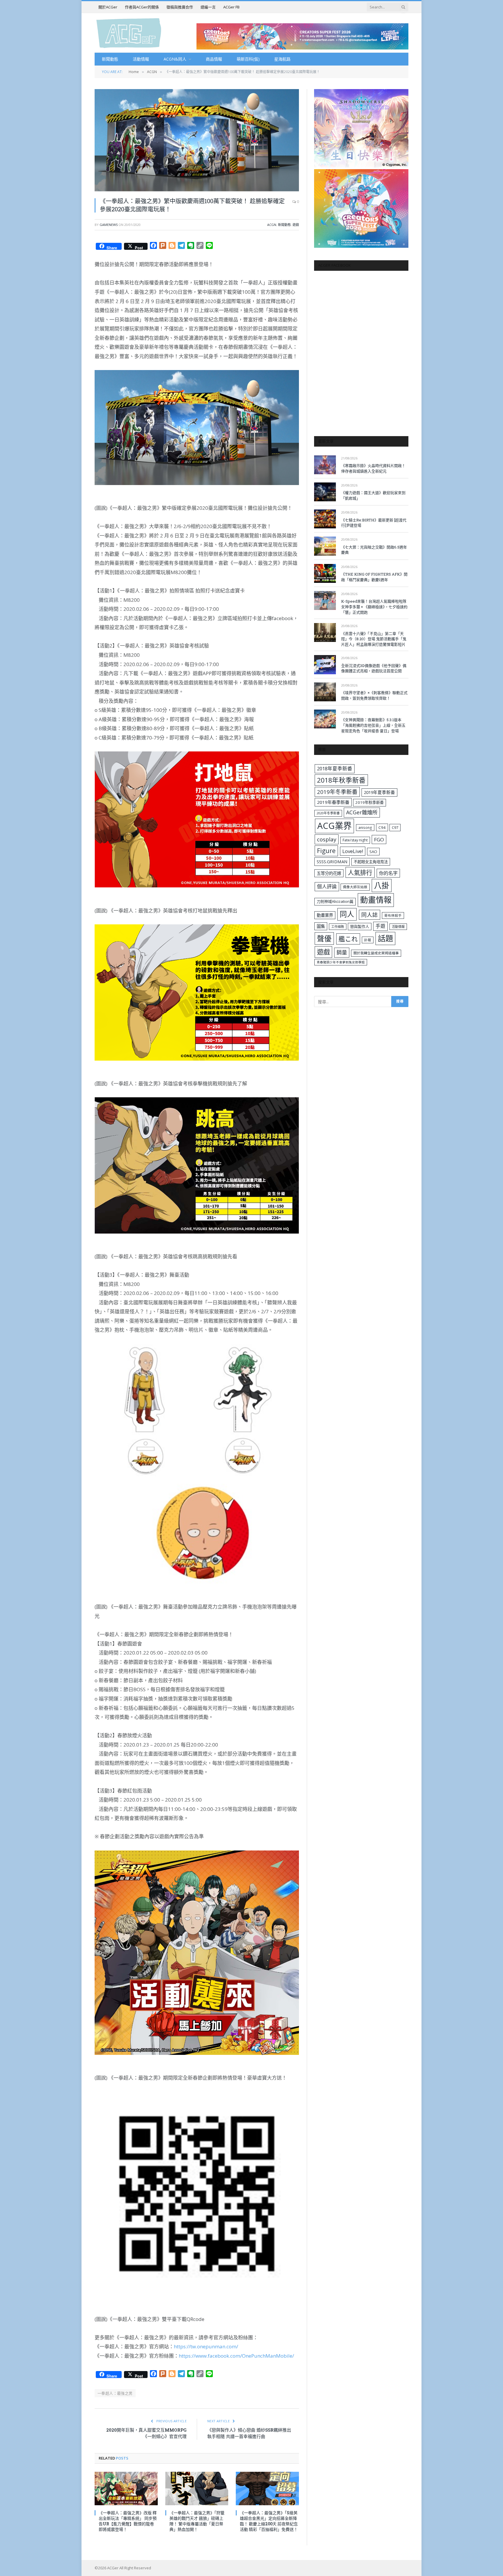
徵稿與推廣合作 (180, 7)
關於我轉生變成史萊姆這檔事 (376, 953)
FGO (379, 839)
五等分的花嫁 (329, 873)
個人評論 (327, 886)
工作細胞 (338, 927)
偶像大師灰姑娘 (355, 887)
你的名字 (388, 873)
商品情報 (214, 59)
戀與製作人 (360, 926)
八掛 (382, 885)
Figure (326, 851)
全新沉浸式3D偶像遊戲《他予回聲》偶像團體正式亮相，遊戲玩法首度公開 (374, 668)
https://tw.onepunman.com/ (206, 2346)
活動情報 (141, 59)
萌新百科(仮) (248, 59)
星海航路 (282, 59)
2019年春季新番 (333, 802)
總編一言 (208, 7)
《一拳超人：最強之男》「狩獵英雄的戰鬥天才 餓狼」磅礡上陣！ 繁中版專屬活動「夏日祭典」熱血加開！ (197, 2521)
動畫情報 (376, 900)
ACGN (272, 225)
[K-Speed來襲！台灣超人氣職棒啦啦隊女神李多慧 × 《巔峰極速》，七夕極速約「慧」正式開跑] (325, 600)
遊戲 (296, 225)
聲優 (324, 938)
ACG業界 (334, 826)
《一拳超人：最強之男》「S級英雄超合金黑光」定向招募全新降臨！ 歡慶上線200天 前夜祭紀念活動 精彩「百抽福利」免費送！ (269, 2521)
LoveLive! (353, 851)
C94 (382, 827)
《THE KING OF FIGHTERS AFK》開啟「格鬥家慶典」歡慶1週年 (374, 577)
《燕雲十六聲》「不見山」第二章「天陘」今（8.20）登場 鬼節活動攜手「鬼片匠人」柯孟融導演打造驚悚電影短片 (374, 639)
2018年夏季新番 (335, 768)
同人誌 (370, 915)
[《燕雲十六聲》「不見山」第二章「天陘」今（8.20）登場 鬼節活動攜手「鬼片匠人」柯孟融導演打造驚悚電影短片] (325, 632)
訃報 (368, 940)
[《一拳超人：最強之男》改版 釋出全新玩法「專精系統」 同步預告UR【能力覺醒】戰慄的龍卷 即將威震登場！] (126, 2489)
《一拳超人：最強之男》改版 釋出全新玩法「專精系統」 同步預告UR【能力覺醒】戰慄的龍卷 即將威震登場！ (128, 2521)
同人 (347, 914)
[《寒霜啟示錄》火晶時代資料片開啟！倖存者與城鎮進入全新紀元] (325, 465)
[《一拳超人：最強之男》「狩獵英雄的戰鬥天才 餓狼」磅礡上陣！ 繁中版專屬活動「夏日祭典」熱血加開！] (197, 2489)
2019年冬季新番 (337, 792)
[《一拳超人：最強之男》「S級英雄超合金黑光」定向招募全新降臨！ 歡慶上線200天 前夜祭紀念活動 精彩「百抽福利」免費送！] (267, 2489)
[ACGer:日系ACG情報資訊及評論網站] (129, 33)
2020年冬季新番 (328, 813)
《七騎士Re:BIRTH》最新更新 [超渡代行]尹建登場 (374, 523)
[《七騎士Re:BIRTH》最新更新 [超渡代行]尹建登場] (325, 519)
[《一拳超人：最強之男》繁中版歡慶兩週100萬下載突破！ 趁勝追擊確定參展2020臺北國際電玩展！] (197, 140)
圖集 (321, 926)
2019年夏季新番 (379, 792)
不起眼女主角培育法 (371, 862)
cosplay (327, 839)
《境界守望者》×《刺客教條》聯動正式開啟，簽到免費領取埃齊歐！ (374, 695)
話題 (385, 938)
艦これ (348, 939)
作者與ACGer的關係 (142, 7)
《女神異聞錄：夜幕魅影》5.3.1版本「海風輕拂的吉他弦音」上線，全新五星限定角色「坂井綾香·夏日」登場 (373, 725)
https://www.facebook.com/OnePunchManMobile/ (236, 2356)
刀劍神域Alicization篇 (335, 901)
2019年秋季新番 (370, 802)
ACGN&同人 (175, 59)
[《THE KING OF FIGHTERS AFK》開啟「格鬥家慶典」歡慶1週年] (325, 573)
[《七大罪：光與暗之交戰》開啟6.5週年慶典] (325, 546)
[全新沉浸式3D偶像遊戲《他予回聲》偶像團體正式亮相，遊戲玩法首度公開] (325, 665)
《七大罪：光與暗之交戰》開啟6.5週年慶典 (374, 550)
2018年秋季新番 (341, 780)
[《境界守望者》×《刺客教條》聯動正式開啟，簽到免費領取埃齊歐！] (325, 692)
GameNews (109, 225)
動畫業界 (325, 915)
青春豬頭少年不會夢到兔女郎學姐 (341, 962)
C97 (395, 827)
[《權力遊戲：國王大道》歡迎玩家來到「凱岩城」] (325, 492)
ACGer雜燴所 (362, 812)
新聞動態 (110, 59)
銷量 (342, 952)
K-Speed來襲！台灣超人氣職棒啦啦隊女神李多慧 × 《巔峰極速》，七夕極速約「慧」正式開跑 (374, 607)
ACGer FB (231, 7)
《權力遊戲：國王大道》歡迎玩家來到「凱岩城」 (373, 495)
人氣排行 (360, 872)
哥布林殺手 (393, 915)
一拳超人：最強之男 (115, 2393)
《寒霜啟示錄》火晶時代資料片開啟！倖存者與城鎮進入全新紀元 (373, 468)
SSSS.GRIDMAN (332, 861)
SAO (373, 852)
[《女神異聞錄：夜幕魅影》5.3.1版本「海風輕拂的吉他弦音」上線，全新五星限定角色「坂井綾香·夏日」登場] (325, 719)
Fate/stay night (355, 840)
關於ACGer (108, 7)
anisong (365, 827)
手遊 (380, 926)
